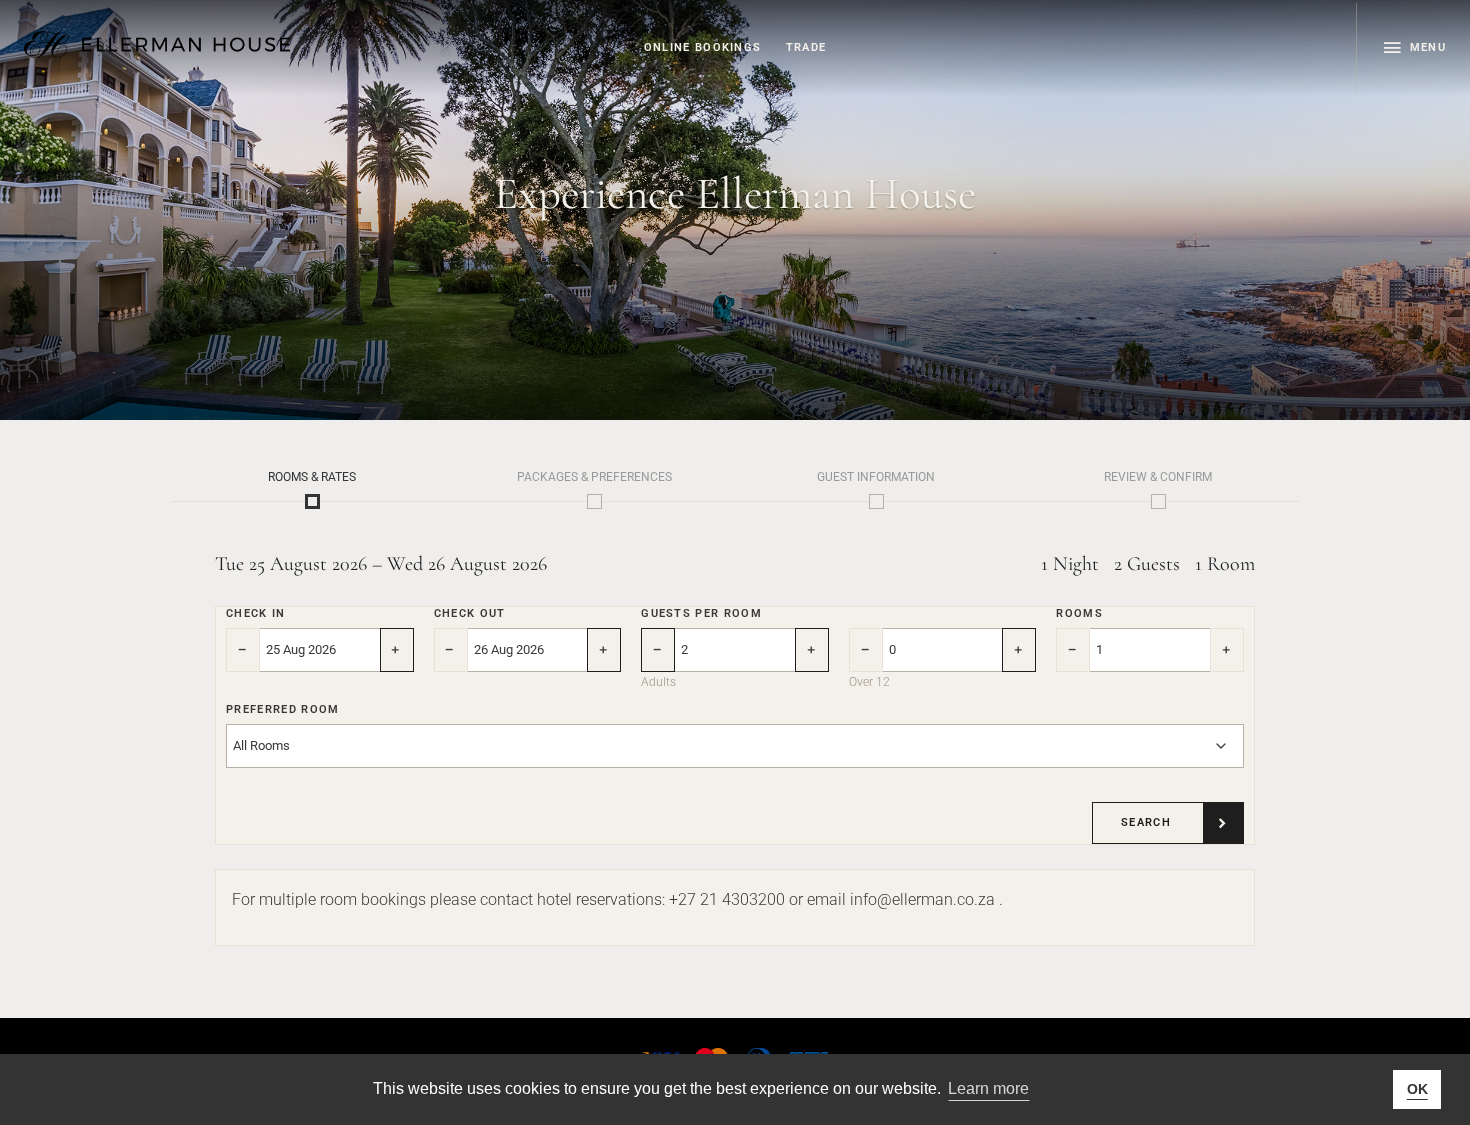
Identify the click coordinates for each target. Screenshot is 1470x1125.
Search (1146, 822)
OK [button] (1417, 1089)
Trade (806, 47)
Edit (312, 501)
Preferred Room (282, 709)
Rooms (1079, 613)
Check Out (470, 613)
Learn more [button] (988, 1088)
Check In (256, 613)
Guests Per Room (701, 613)
